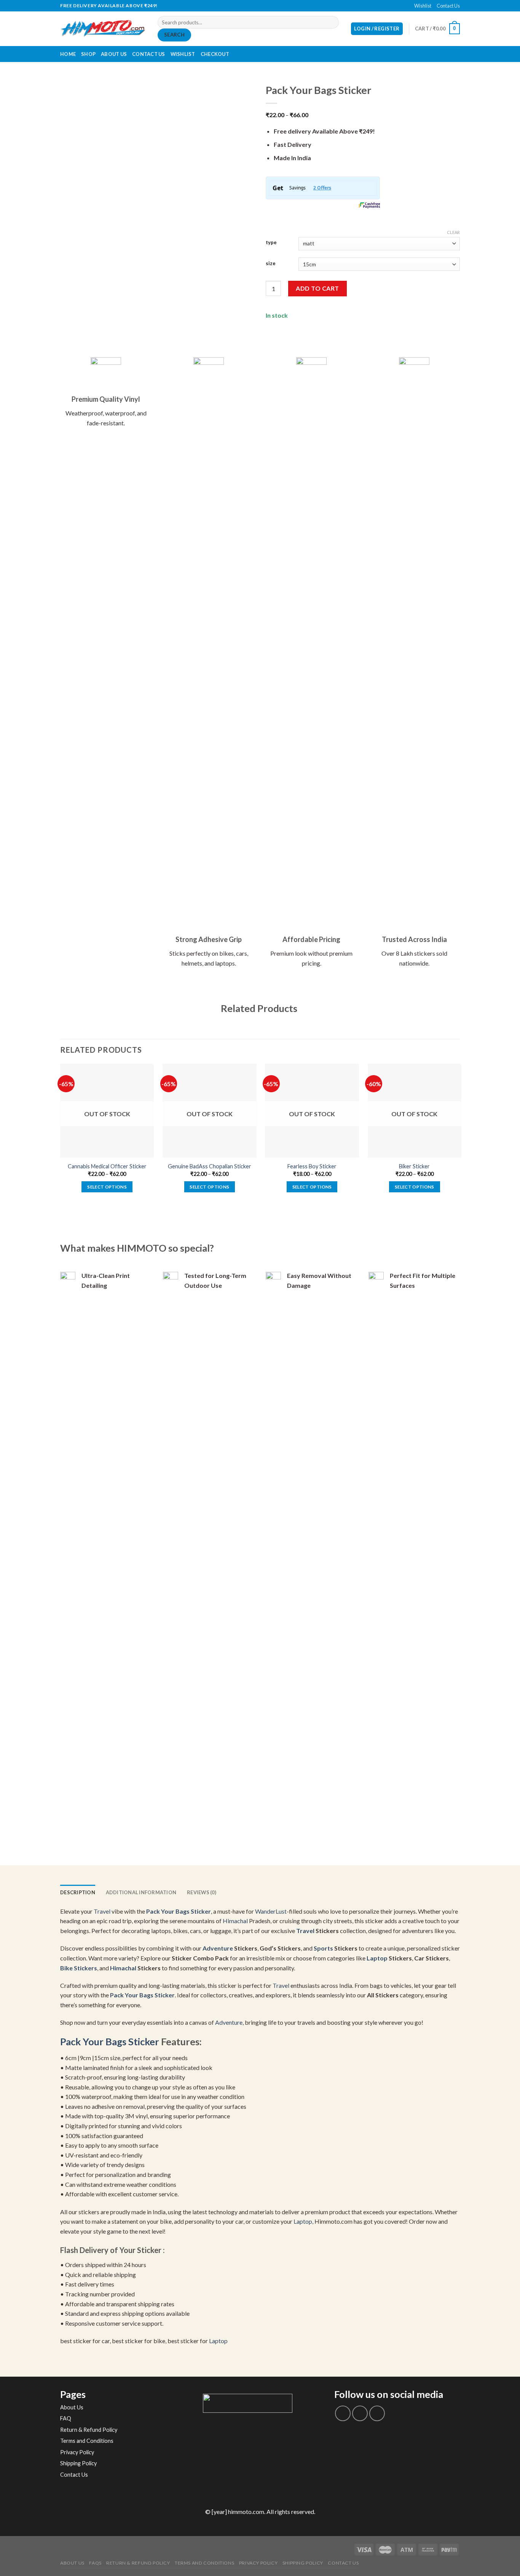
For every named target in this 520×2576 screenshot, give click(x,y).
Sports (323, 1948)
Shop (88, 54)
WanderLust (271, 1911)
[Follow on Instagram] (360, 2413)
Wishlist (423, 6)
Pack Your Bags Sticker (179, 1911)
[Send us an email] (264, 6)
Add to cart (317, 288)
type (271, 243)
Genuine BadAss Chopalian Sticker (210, 1166)
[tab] (78, 1892)
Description (78, 1892)
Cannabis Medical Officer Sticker (107, 1166)
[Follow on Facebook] (256, 6)
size (271, 264)
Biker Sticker (414, 1166)
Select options (107, 1187)
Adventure (218, 1948)
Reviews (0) (202, 1892)
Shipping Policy (78, 2463)
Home (68, 54)
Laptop (377, 1958)
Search (174, 35)
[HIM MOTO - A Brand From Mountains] (103, 29)
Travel (102, 1911)
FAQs (95, 2563)
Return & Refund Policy (89, 2430)
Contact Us (448, 6)
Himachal (235, 1921)
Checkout (215, 54)
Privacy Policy (77, 2452)
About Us (114, 54)
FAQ (66, 2418)
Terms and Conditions (87, 2441)
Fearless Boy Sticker (312, 1166)
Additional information (141, 1892)
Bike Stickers (79, 1968)
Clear (453, 232)
